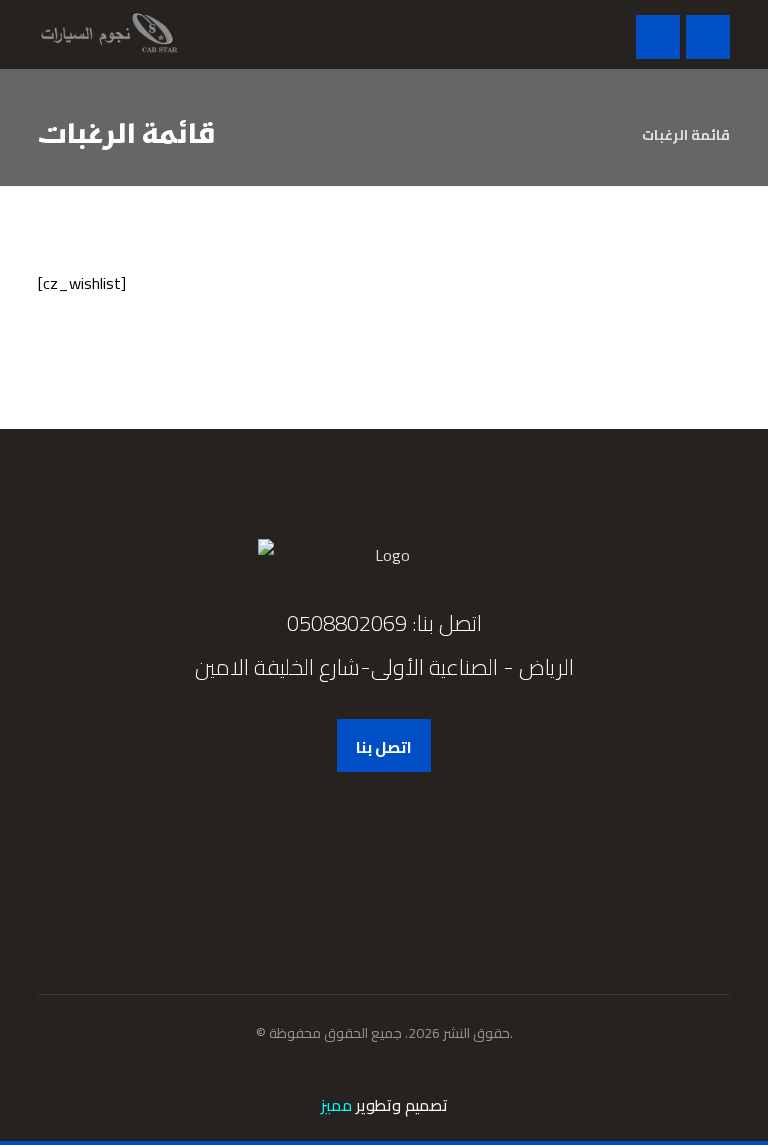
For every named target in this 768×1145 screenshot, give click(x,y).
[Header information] (658, 35)
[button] (708, 37)
